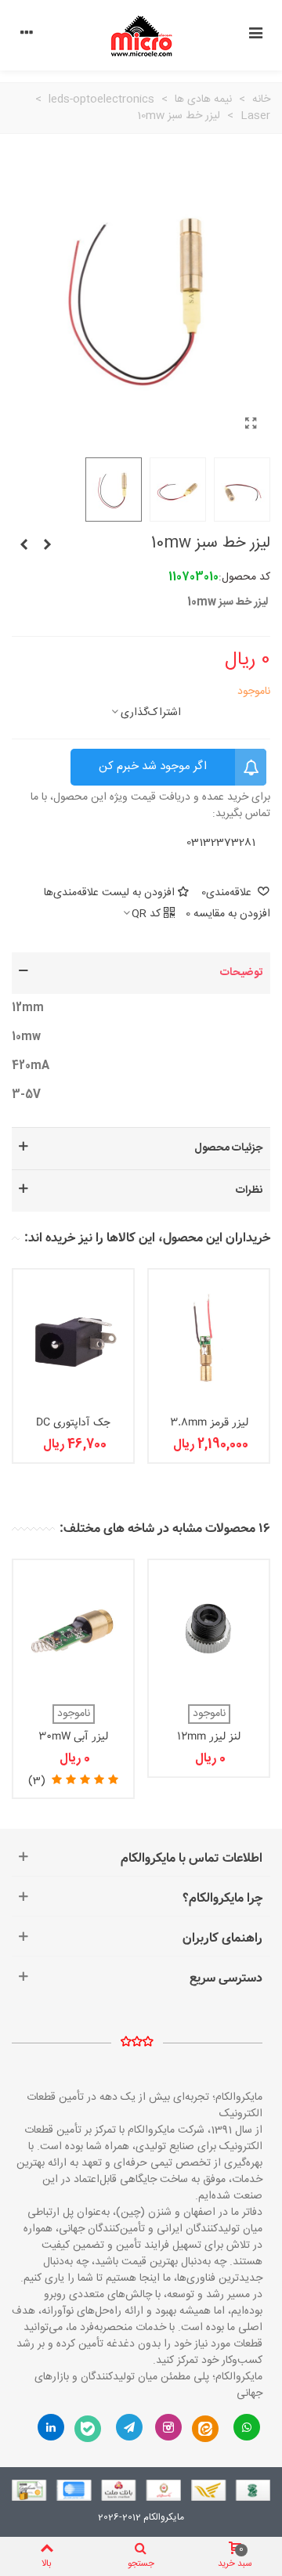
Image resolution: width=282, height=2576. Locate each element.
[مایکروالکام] (141, 36)
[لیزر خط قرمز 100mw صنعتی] (23, 546)
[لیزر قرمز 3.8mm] (209, 1338)
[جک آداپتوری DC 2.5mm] (73, 1338)
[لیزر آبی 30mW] (47, 546)
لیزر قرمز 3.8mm (209, 1423)
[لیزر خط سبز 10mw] (251, 425)
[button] (141, 973)
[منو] (255, 35)
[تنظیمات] (27, 35)
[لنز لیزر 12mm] (209, 1629)
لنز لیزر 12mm (209, 1737)
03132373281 (221, 843)
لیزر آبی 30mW (73, 1737)
